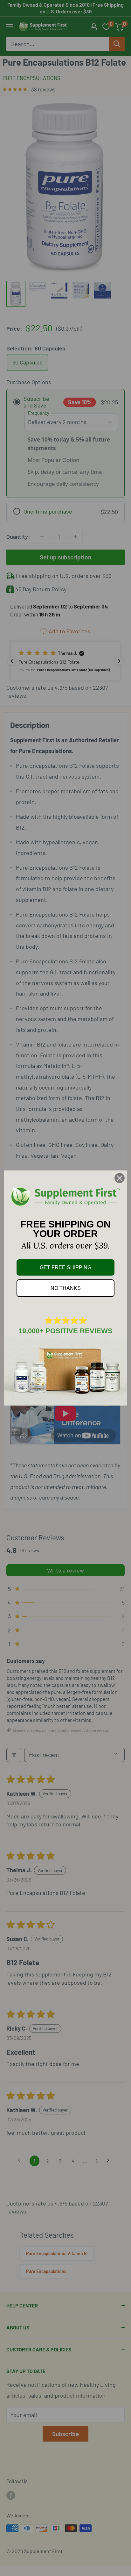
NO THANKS (66, 1288)
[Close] (120, 1178)
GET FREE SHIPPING (65, 1267)
